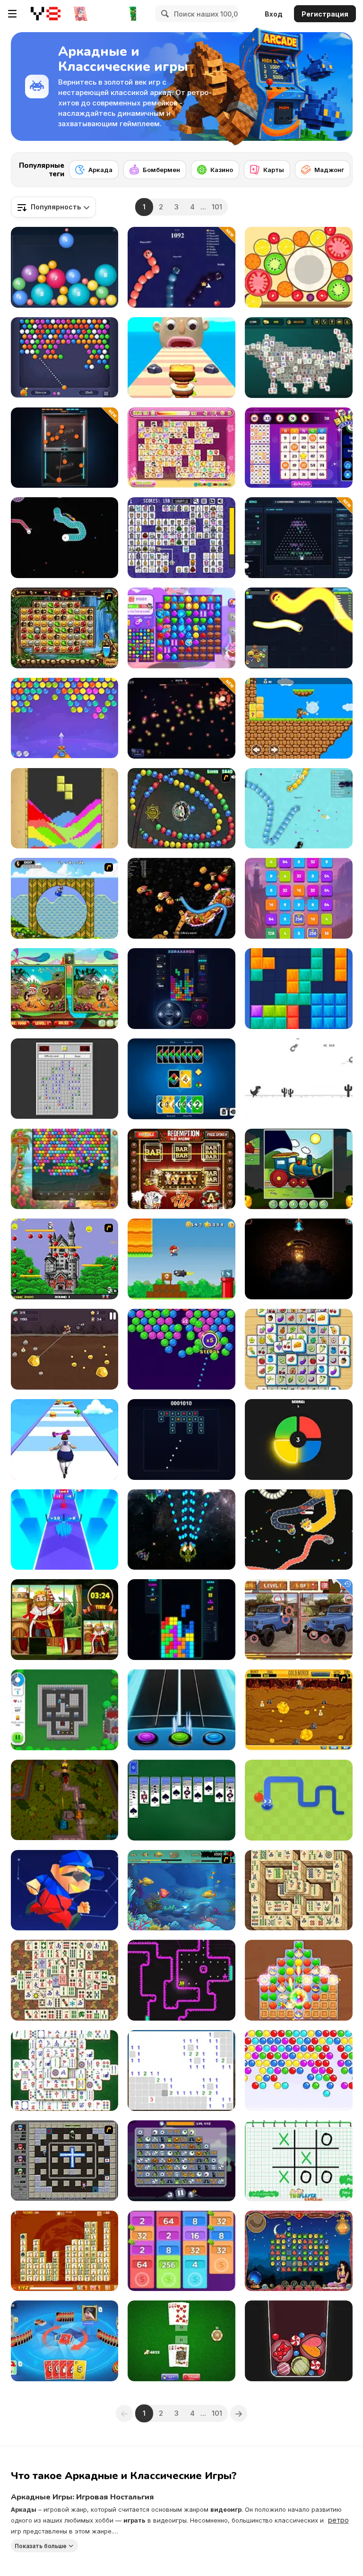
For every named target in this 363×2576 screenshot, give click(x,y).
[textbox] (53, 207)
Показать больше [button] (41, 2546)
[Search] (164, 14)
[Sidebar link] (12, 14)
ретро (338, 2520)
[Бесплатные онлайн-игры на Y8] (45, 14)
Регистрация (325, 14)
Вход (274, 14)
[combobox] (53, 207)
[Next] (338, 167)
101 (217, 207)
